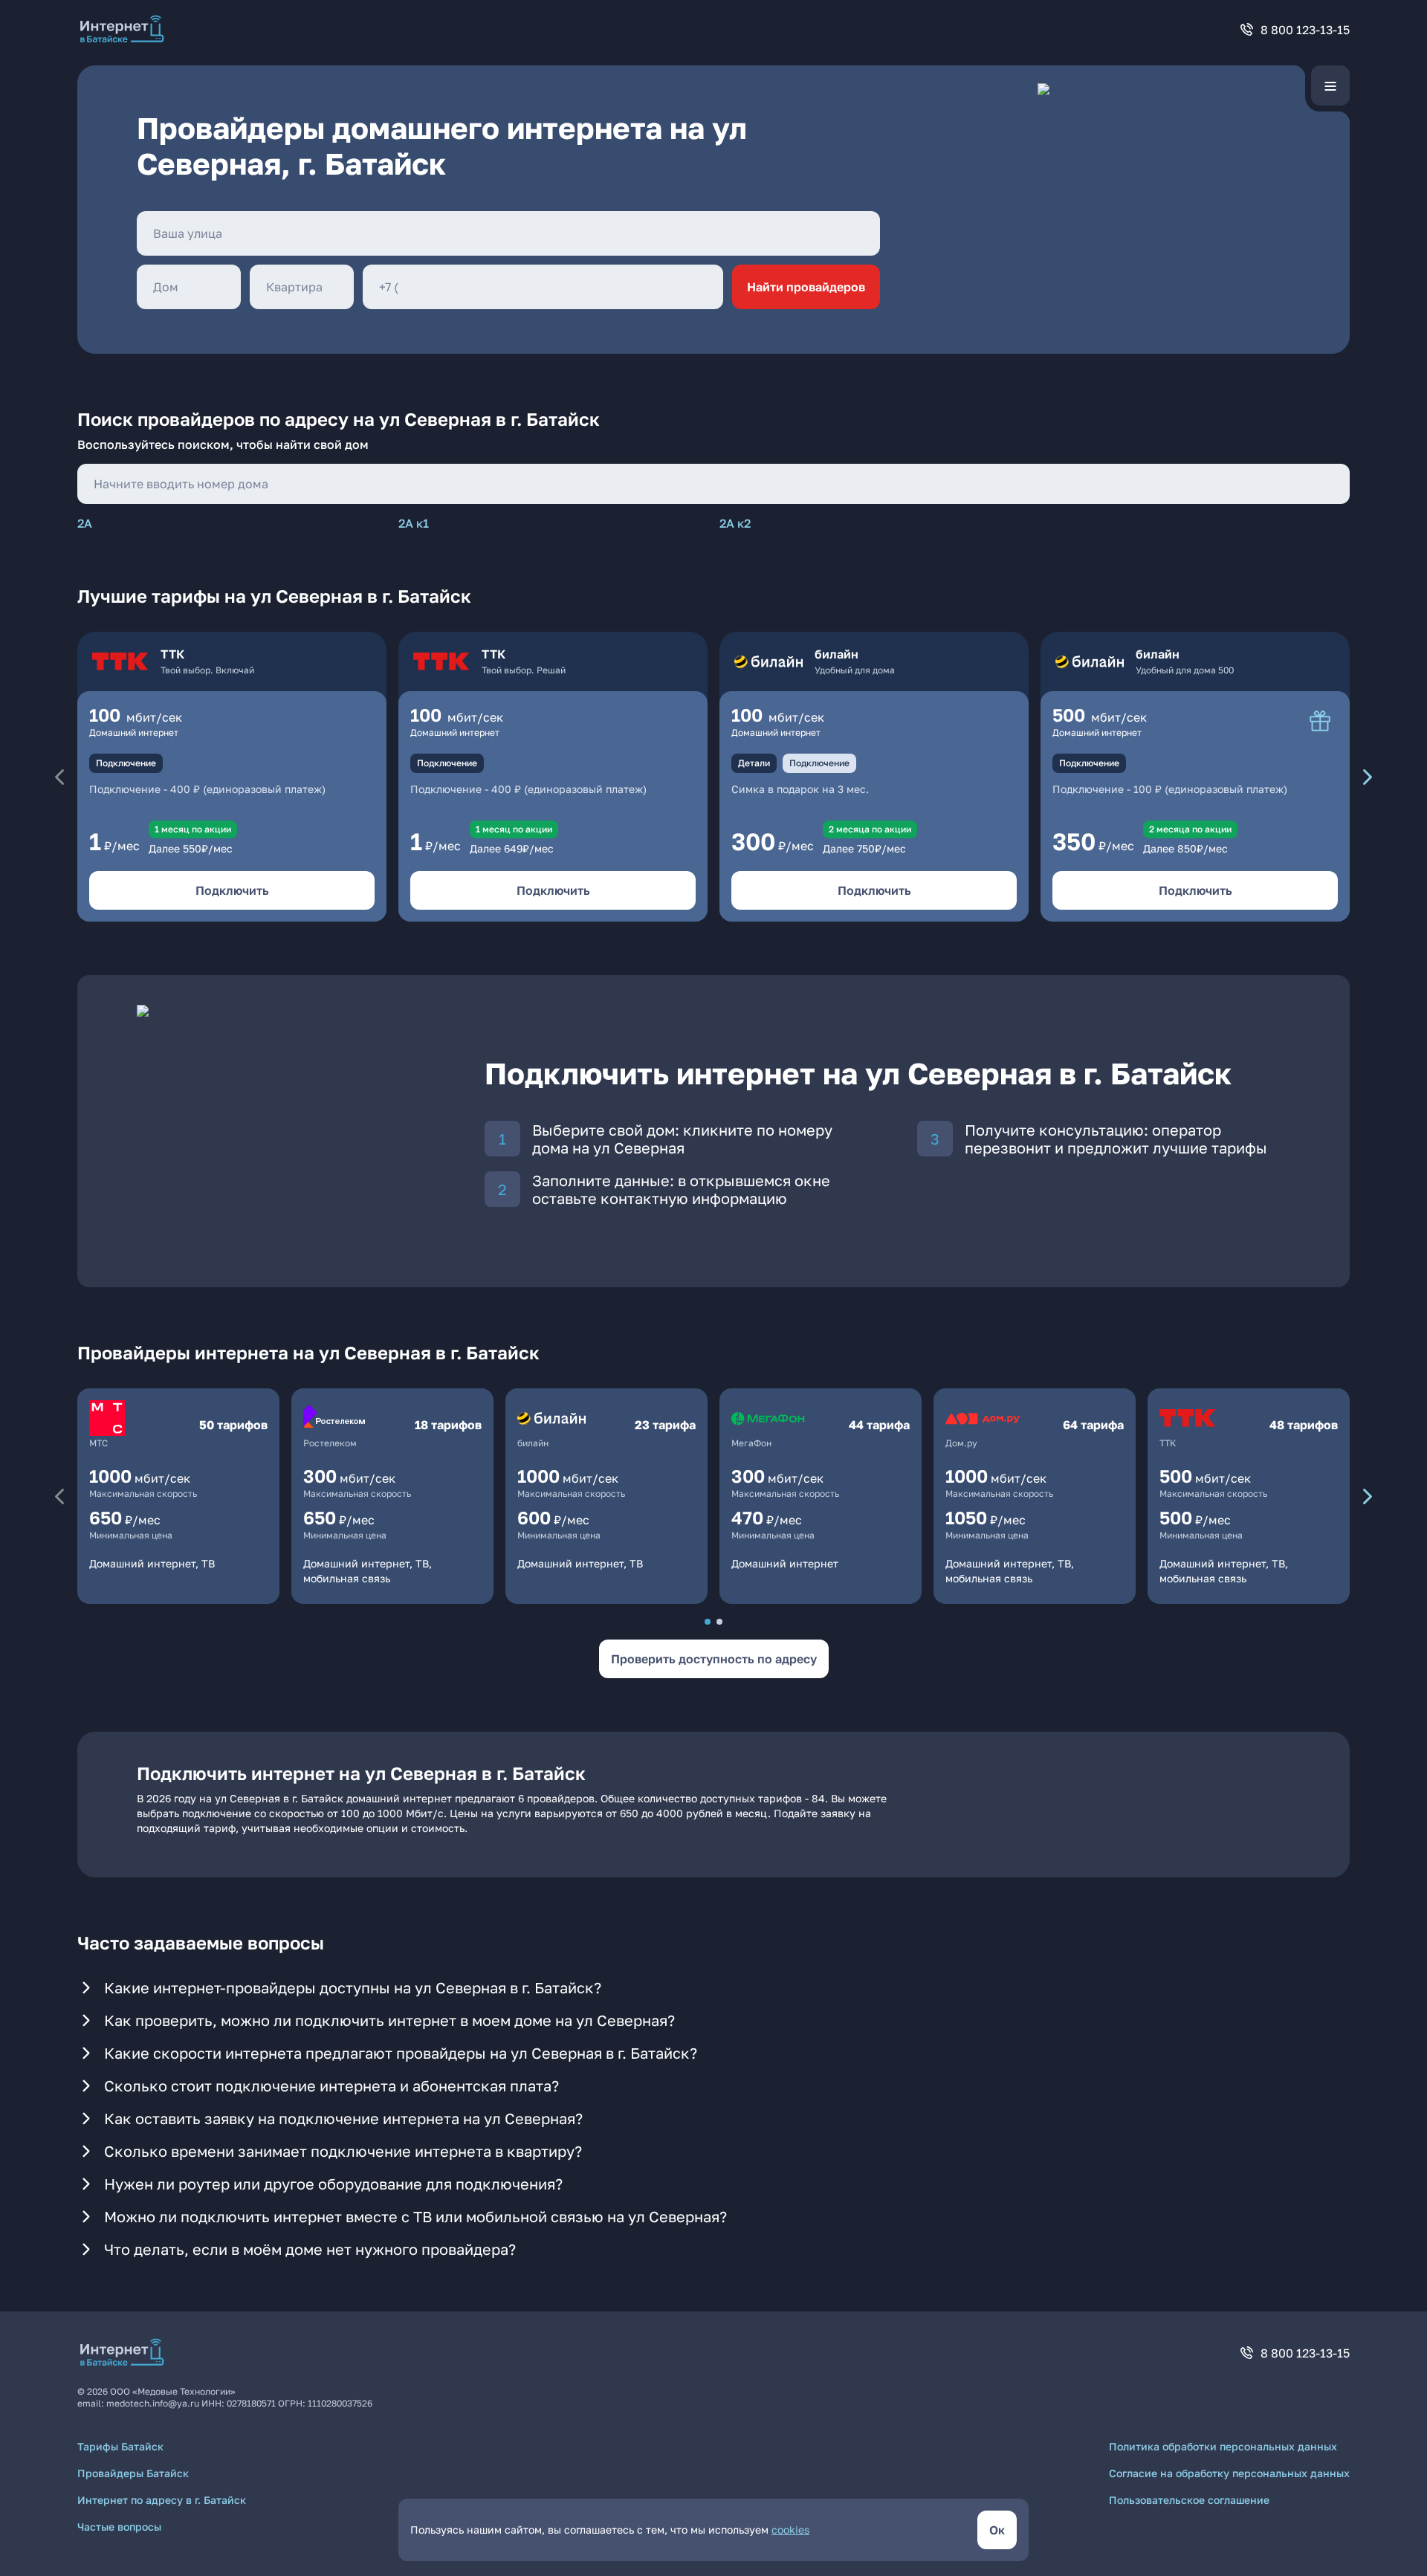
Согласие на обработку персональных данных (1229, 2473)
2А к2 (735, 523)
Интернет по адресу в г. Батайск (162, 2500)
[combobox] (508, 233)
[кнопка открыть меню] (1330, 85)
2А (85, 523)
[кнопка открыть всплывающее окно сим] (1320, 721)
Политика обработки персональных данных (1223, 2446)
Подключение (126, 763)
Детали (754, 763)
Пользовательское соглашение (1189, 2500)
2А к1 (414, 523)
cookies (790, 2530)
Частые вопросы (119, 2527)
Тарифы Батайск (120, 2446)
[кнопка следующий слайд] (1368, 777)
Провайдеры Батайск (133, 2473)
